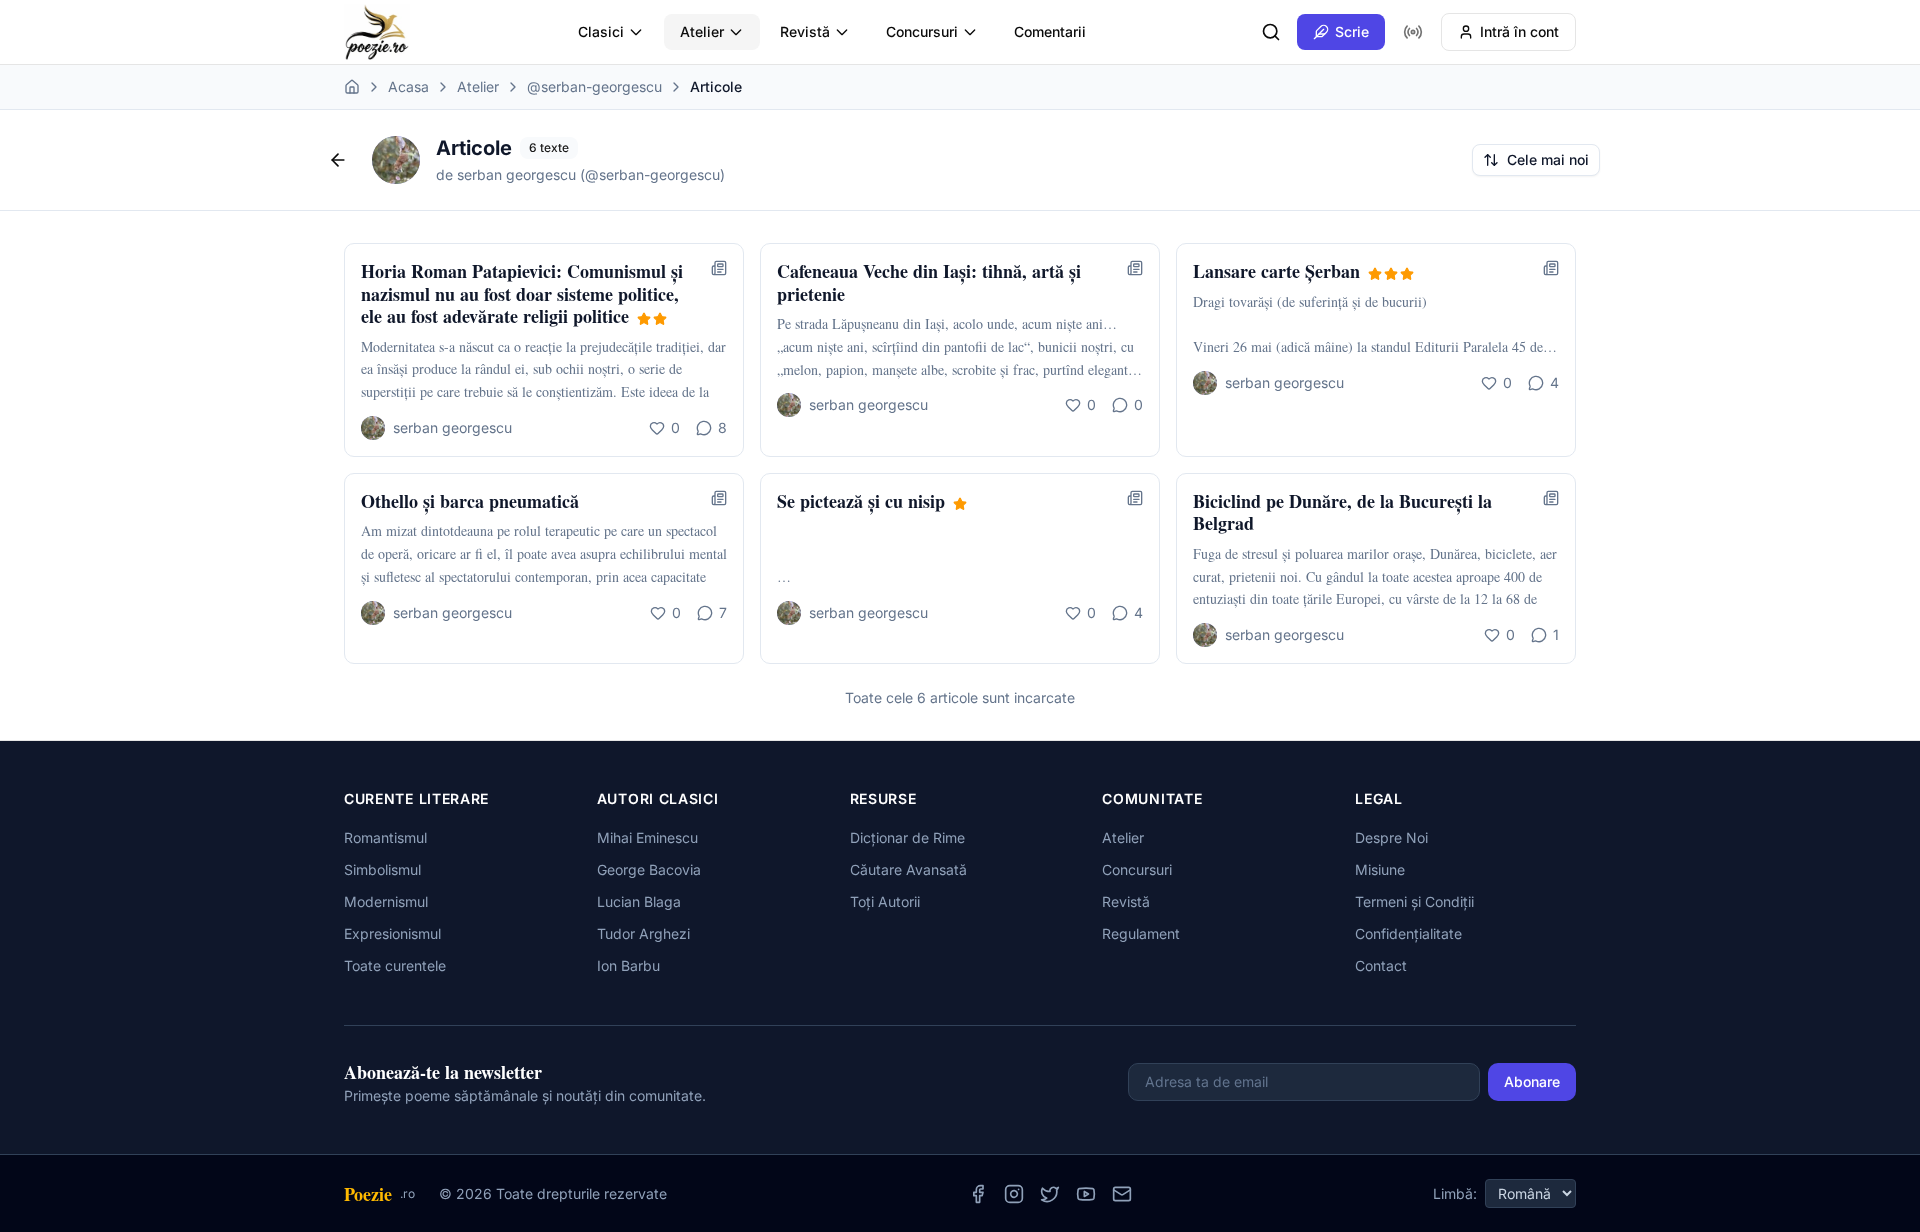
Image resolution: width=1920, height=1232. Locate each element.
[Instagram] (1014, 1194)
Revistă (805, 31)
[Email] (1122, 1194)
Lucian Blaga (639, 901)
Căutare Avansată (908, 869)
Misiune (1380, 869)
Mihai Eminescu (647, 837)
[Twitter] (1050, 1194)
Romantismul (385, 837)
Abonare (1532, 1081)
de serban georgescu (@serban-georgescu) (580, 174)
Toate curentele (395, 965)
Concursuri (922, 31)
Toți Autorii (885, 901)
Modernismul (386, 901)
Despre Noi (1391, 837)
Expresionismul (392, 933)
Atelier (702, 31)
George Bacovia (649, 869)
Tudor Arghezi (643, 933)
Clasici (601, 31)
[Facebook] (978, 1194)
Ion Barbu (628, 965)
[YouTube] (1086, 1194)
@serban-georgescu (594, 86)
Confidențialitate (1408, 933)
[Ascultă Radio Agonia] (1413, 32)
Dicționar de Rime (907, 837)
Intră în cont (1519, 31)
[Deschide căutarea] (1271, 32)
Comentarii (1050, 31)
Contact (1381, 965)
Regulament (1141, 933)
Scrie (1352, 31)
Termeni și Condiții (1414, 901)
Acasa (408, 86)
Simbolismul (382, 869)
